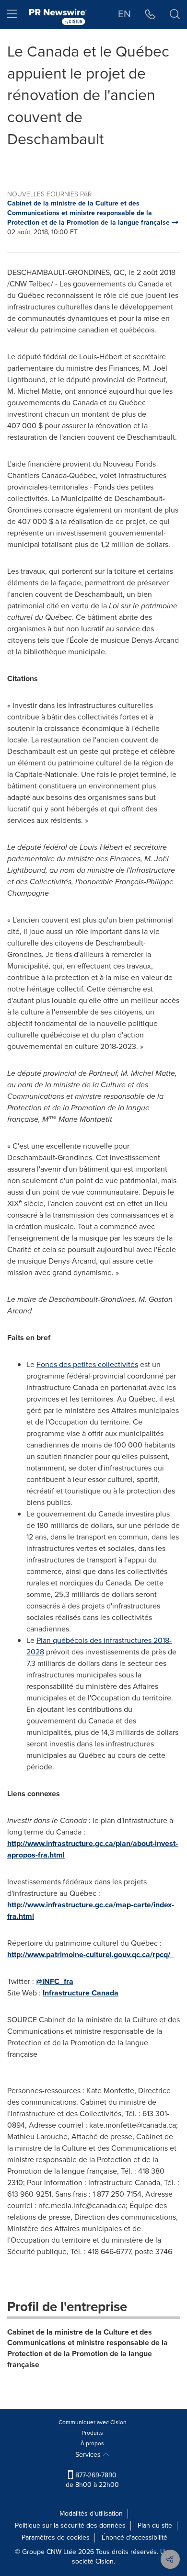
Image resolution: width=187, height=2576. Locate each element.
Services (89, 2455)
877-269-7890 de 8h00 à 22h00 (92, 2480)
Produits (92, 2433)
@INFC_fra (55, 1981)
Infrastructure (81, 1993)
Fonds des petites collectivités (87, 1364)
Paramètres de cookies (56, 2537)
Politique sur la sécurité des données (70, 2525)
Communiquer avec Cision (93, 2422)
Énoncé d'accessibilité (134, 2537)
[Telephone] (150, 14)
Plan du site (155, 2525)
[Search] (175, 14)
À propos (92, 2443)
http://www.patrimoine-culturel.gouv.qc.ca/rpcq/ (91, 1955)
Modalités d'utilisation (91, 2513)
